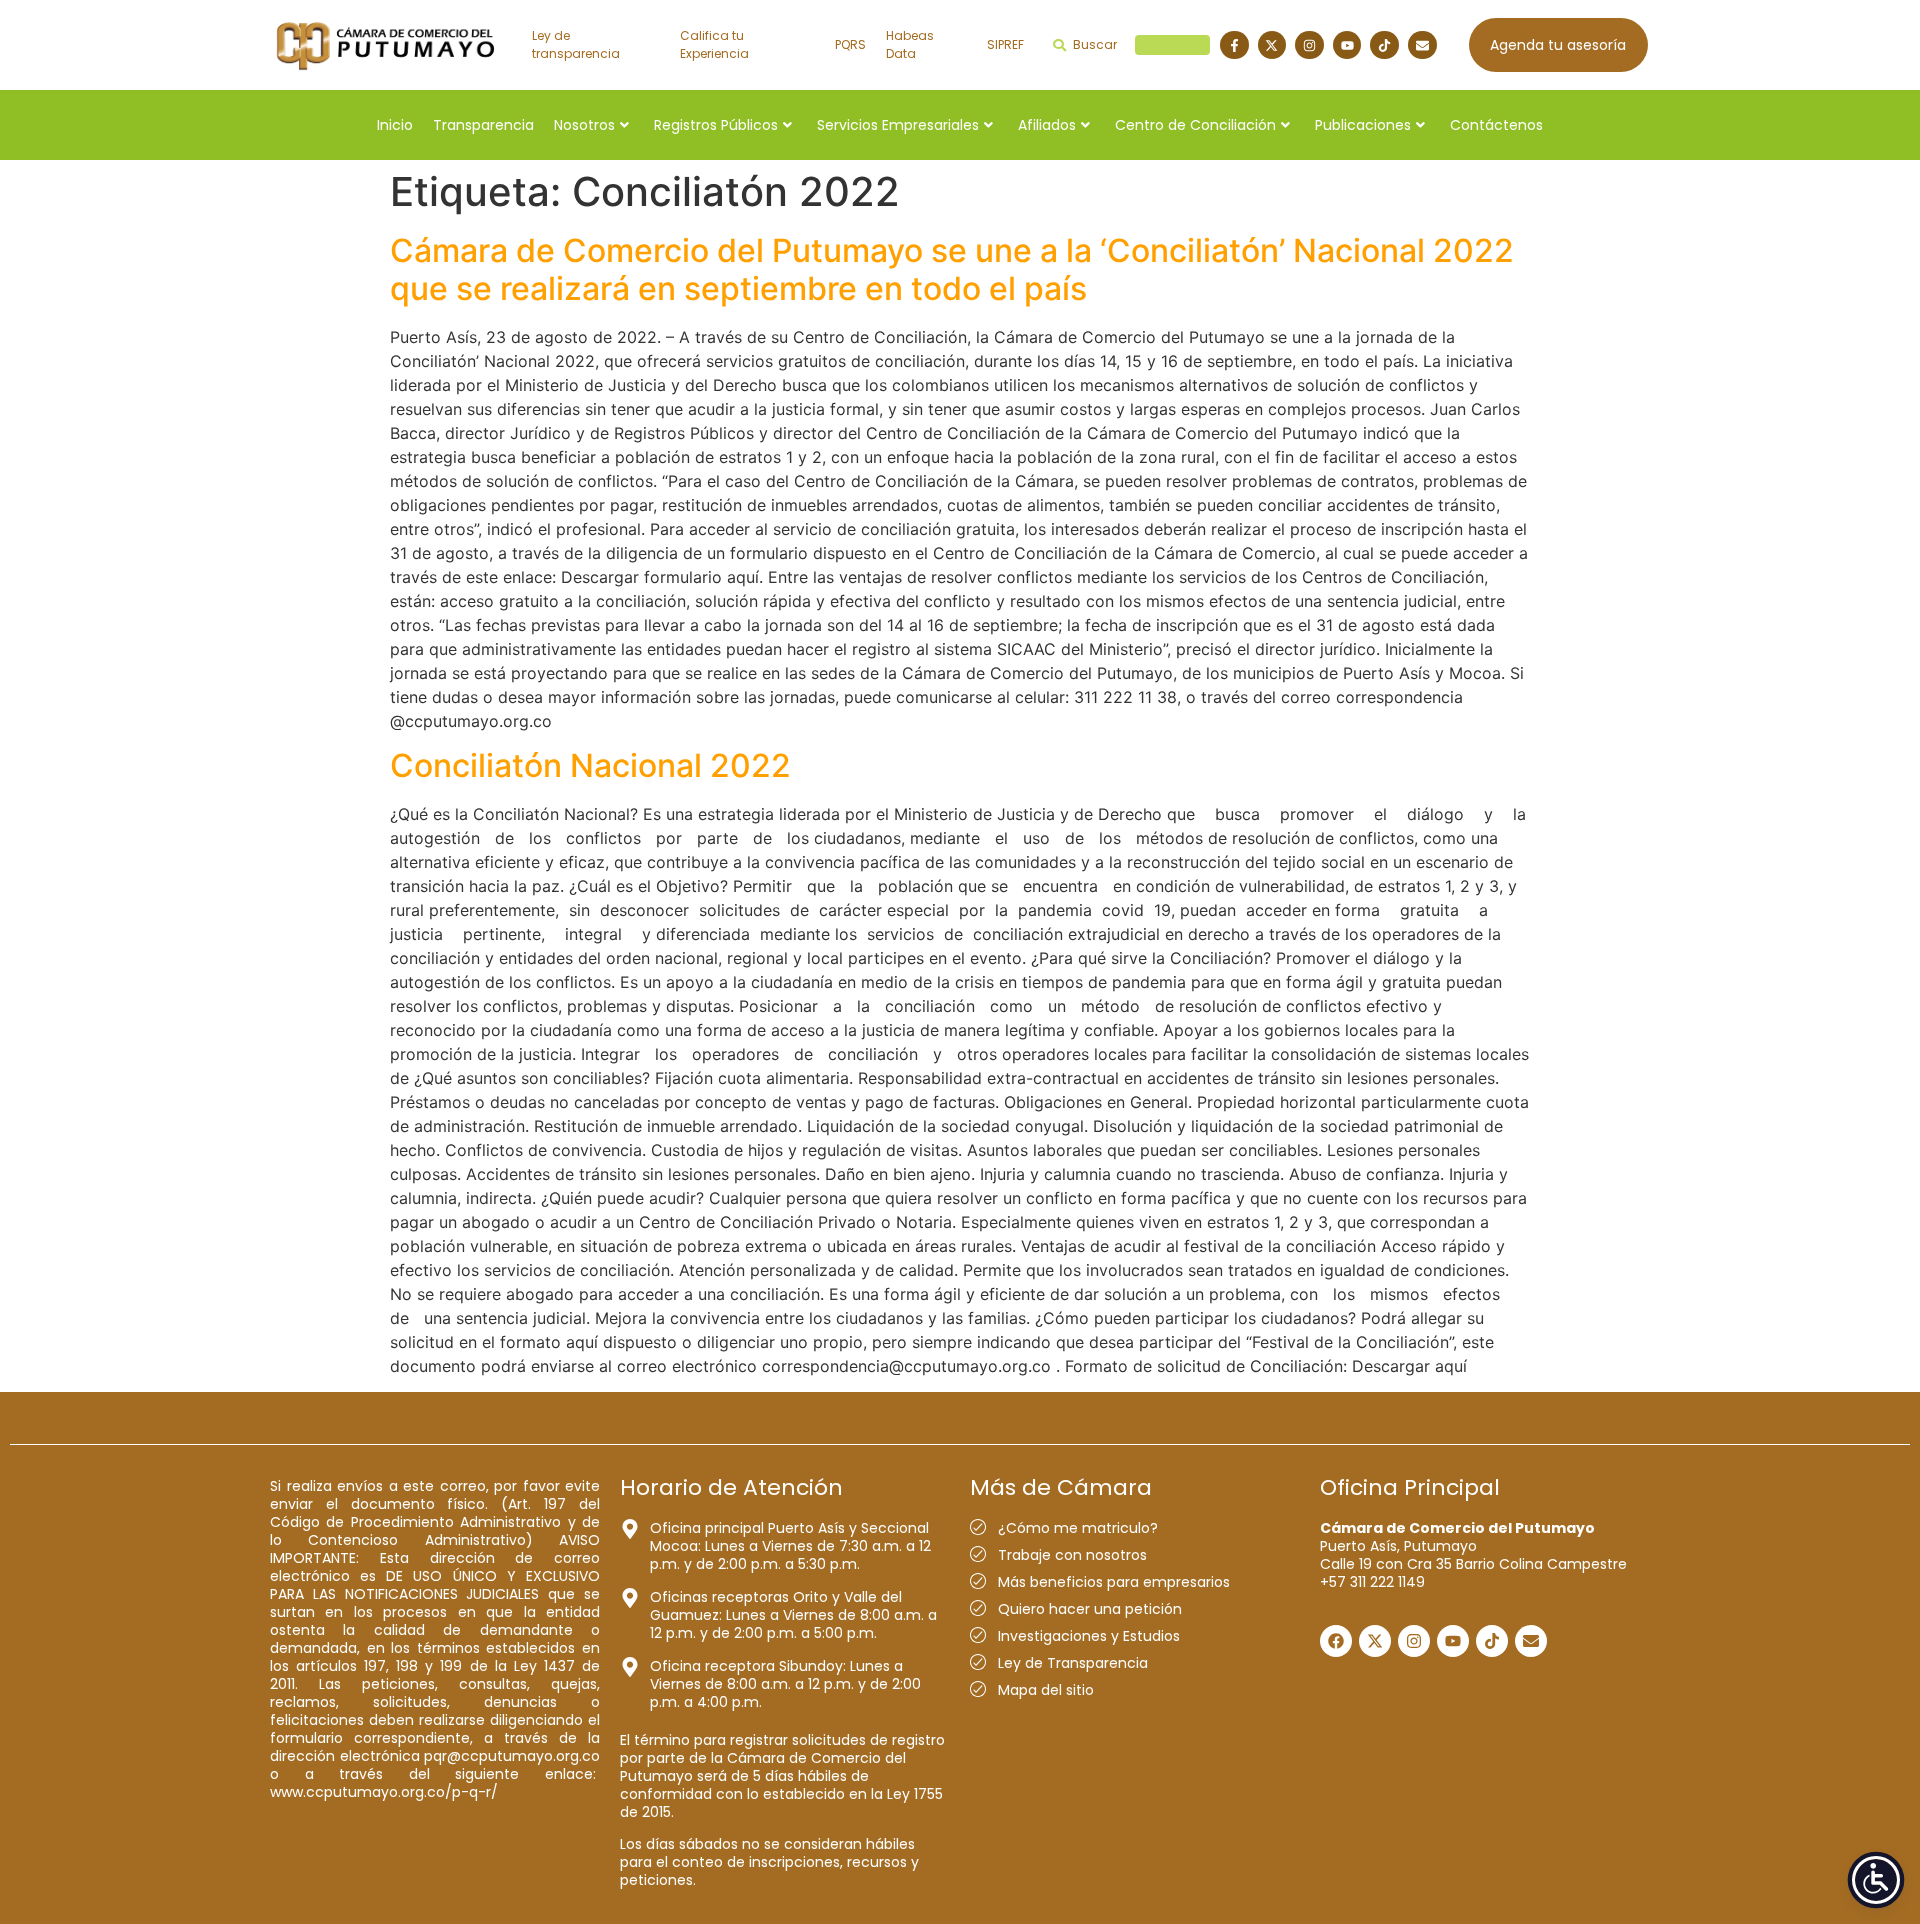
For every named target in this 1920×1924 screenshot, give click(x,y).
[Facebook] (1336, 1641)
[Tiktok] (1384, 45)
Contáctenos (1496, 125)
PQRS (850, 44)
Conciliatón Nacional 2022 (590, 765)
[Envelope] (1422, 45)
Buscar (1138, 44)
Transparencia (483, 125)
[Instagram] (1309, 45)
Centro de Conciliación (1195, 125)
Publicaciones (1363, 125)
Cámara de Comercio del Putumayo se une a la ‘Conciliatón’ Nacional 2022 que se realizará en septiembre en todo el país (952, 269)
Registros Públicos (716, 125)
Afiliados (1047, 125)
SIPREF (1005, 44)
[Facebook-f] (1234, 45)
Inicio (395, 125)
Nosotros (584, 125)
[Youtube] (1347, 45)
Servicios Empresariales (898, 125)
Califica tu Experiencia (714, 44)
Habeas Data (910, 44)
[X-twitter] (1272, 45)
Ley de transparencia (576, 44)
